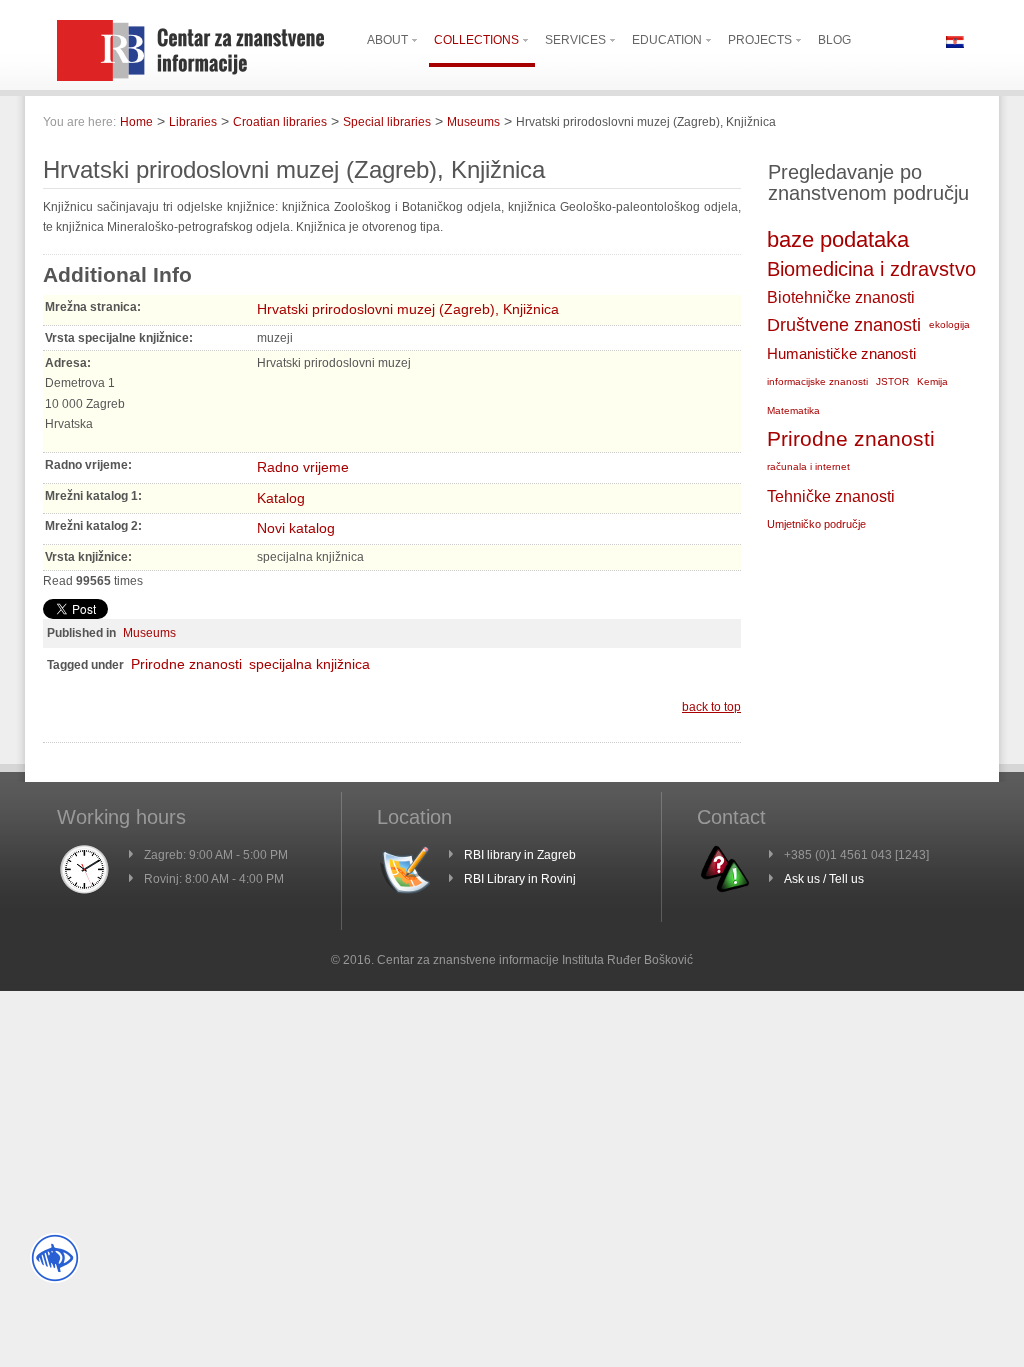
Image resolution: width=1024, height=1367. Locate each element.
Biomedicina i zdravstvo (871, 269)
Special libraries (387, 122)
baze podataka (838, 239)
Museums (473, 122)
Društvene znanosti (844, 325)
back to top (711, 707)
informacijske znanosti (817, 381)
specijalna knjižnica (309, 664)
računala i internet (808, 466)
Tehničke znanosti (831, 496)
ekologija (949, 324)
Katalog (281, 498)
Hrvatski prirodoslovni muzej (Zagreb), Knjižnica (408, 309)
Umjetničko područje (816, 524)
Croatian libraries (280, 122)
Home (136, 122)
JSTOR (892, 381)
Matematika (793, 410)
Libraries (193, 122)
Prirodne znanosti (186, 664)
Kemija (932, 381)
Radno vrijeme (303, 467)
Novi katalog (296, 528)
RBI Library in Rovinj (520, 879)
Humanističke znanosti (841, 354)
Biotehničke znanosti (841, 297)
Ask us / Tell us (824, 879)
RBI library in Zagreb (520, 855)
